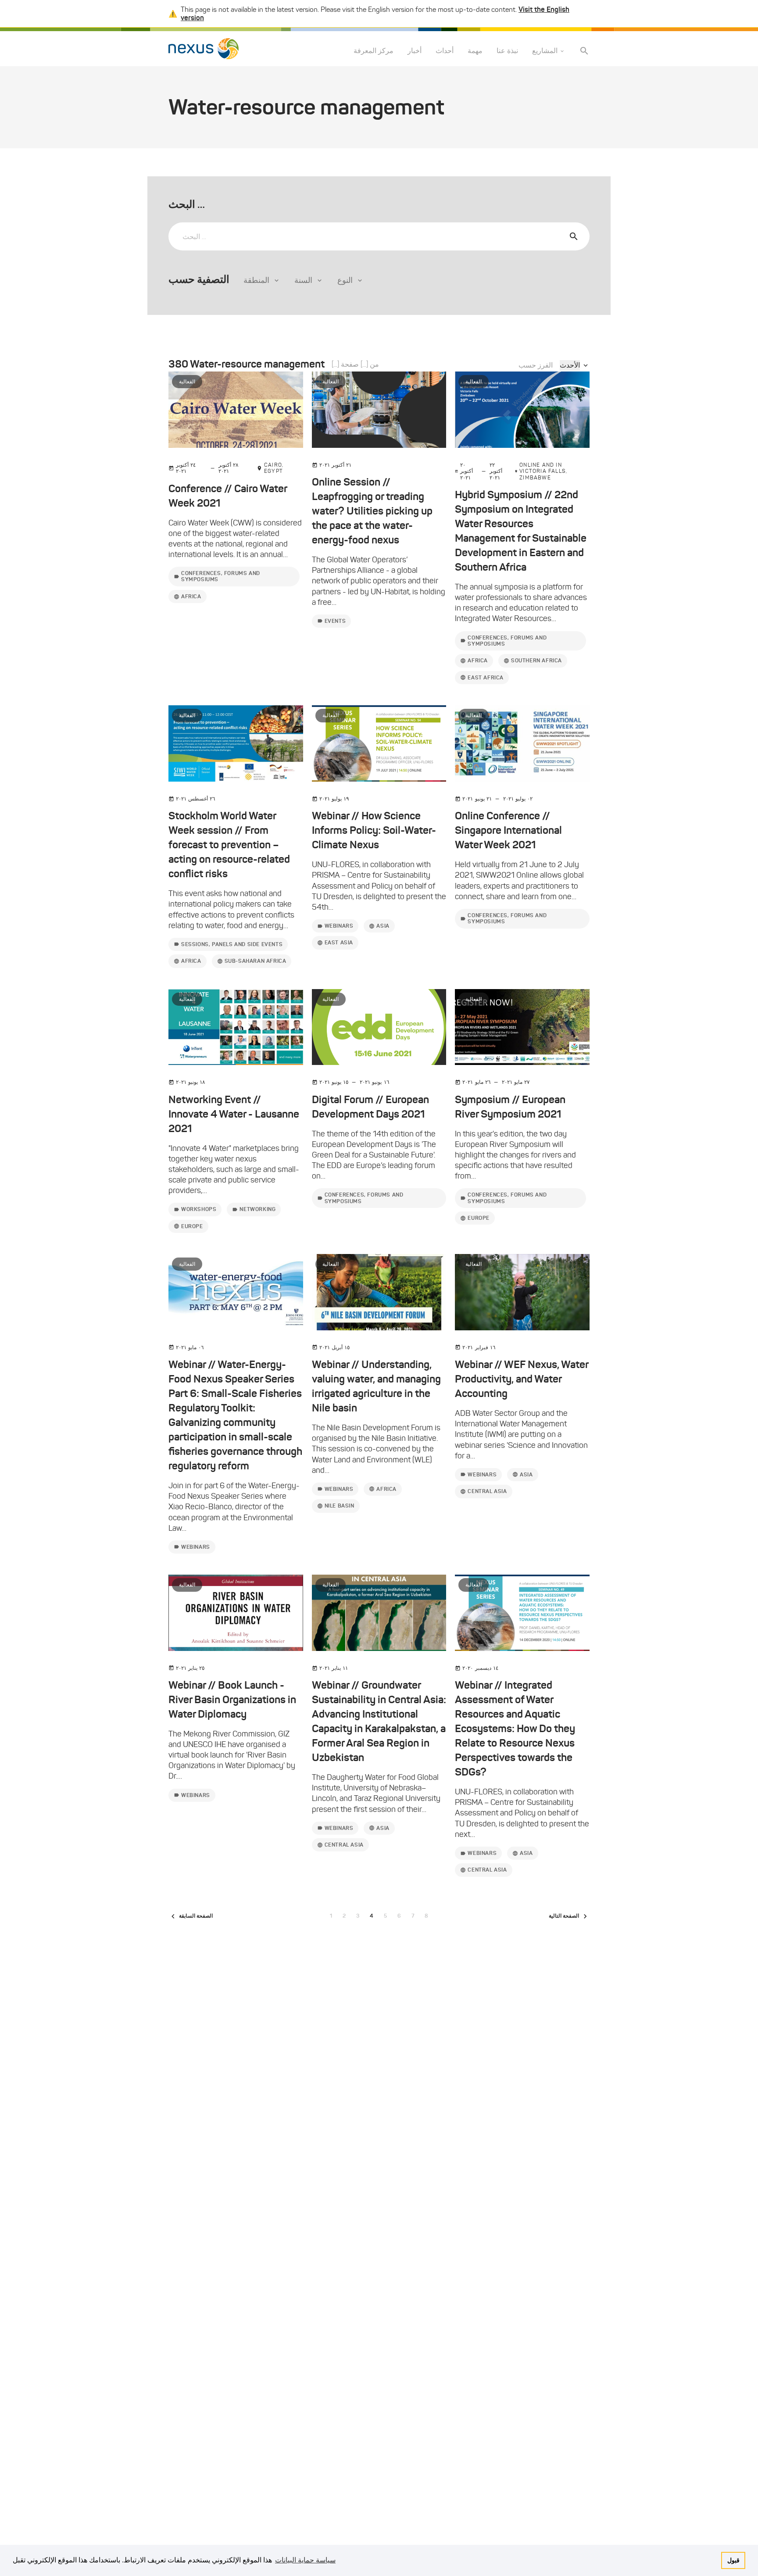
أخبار (415, 51)
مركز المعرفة (374, 51)
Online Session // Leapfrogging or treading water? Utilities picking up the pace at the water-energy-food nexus (372, 511)
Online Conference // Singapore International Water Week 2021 (508, 830)
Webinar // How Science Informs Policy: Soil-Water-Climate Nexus (374, 830)
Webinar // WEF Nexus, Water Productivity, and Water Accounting (522, 1379)
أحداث (445, 51)
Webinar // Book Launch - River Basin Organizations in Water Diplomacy (232, 1700)
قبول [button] (733, 2560)
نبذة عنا (507, 51)
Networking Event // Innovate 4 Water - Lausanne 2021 (234, 1114)
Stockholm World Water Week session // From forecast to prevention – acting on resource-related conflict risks (229, 845)
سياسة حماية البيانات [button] (305, 2560)
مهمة (475, 51)
